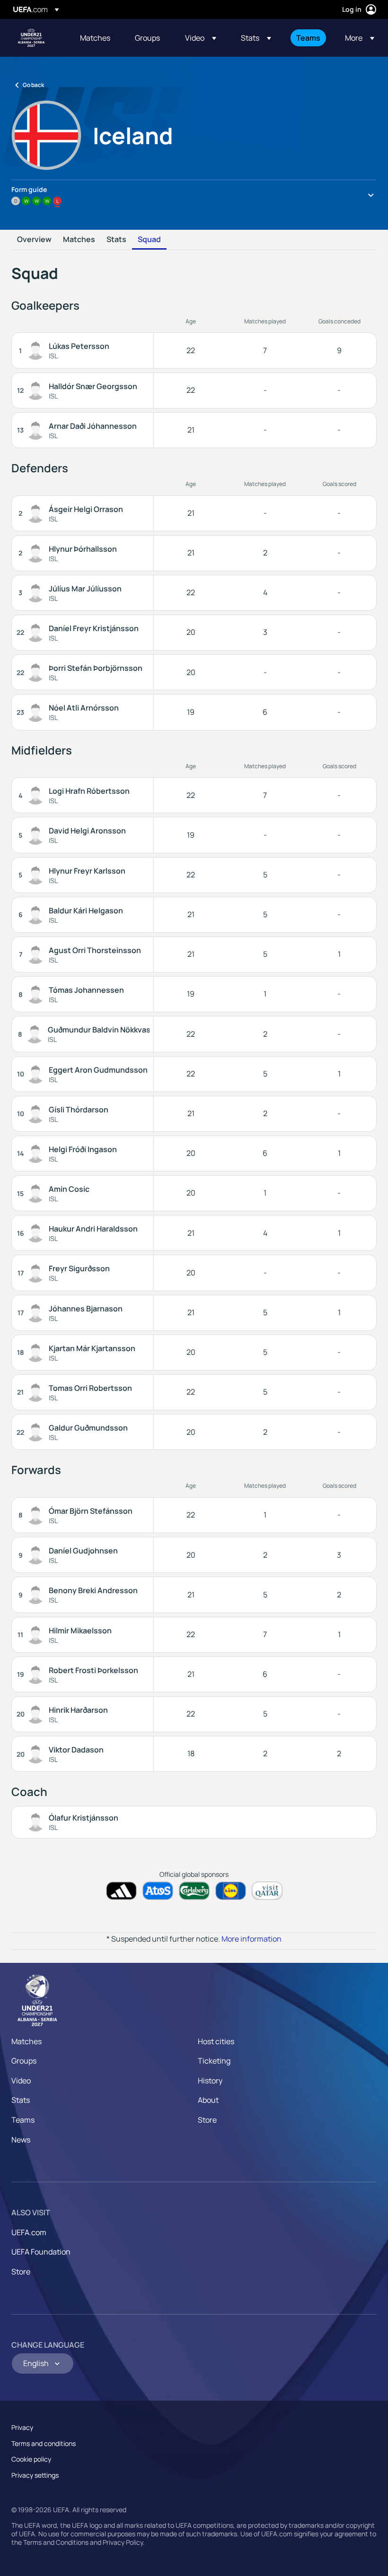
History (210, 2081)
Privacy (22, 2427)
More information (251, 1939)
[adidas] (121, 1891)
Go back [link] (33, 85)
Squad (149, 240)
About (208, 2100)
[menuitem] (96, 38)
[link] (95, 38)
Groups (24, 2061)
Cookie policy (31, 2459)
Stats (116, 240)
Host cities (216, 2041)
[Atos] (158, 1891)
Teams (23, 2120)
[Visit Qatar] (267, 1891)
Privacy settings (35, 2475)
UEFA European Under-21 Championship (31, 38)
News (21, 2140)
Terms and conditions (44, 2443)
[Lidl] (231, 1891)
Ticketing (214, 2061)
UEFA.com (29, 2232)
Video (21, 2081)
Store (207, 2120)
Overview (34, 240)
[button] (201, 38)
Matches (79, 240)
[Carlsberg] (194, 1891)
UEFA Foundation (41, 2252)
